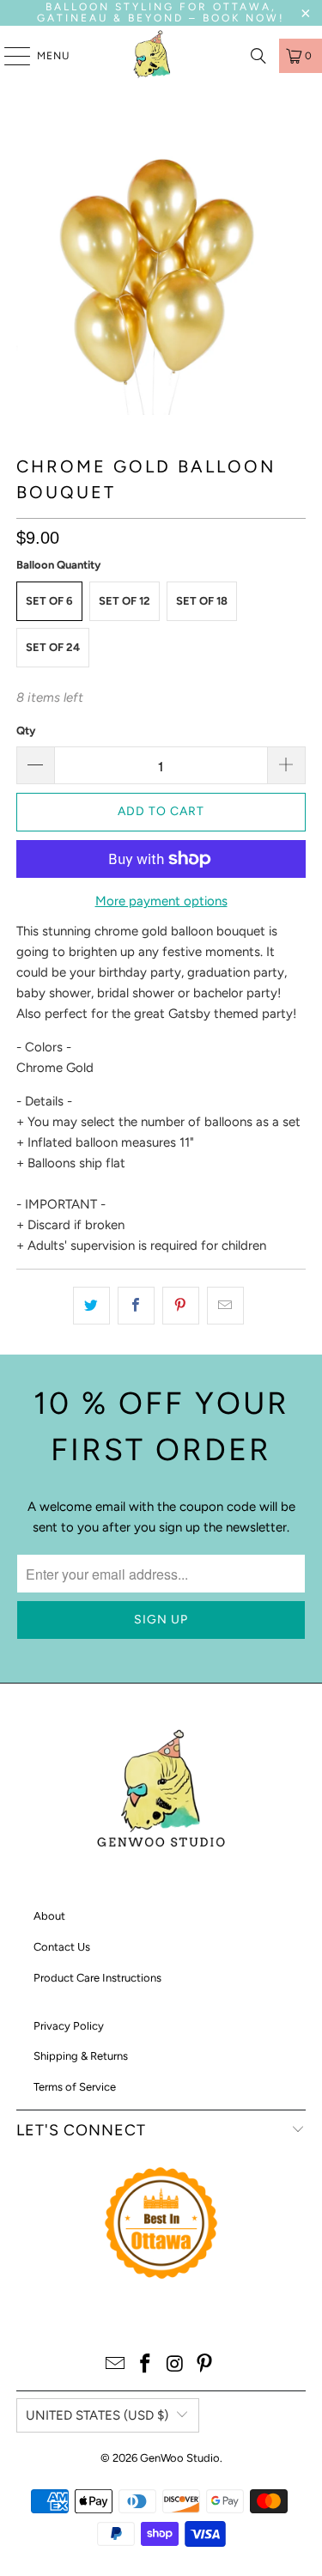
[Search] (258, 56)
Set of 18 (202, 601)
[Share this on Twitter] (91, 1306)
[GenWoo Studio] (155, 56)
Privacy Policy (69, 2026)
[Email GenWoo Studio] (116, 2365)
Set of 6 (49, 601)
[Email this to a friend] (225, 1306)
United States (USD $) (97, 2415)
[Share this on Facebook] (136, 1306)
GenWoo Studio (180, 2458)
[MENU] (9, 56)
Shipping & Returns (81, 2056)
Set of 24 (53, 647)
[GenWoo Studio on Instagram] (175, 2365)
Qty (26, 731)
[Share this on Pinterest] (181, 1306)
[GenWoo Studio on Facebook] (145, 2365)
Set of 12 (125, 601)
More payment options (161, 901)
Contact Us (62, 1947)
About (49, 1916)
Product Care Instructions (97, 1978)
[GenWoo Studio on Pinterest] (205, 2365)
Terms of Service (75, 2087)
